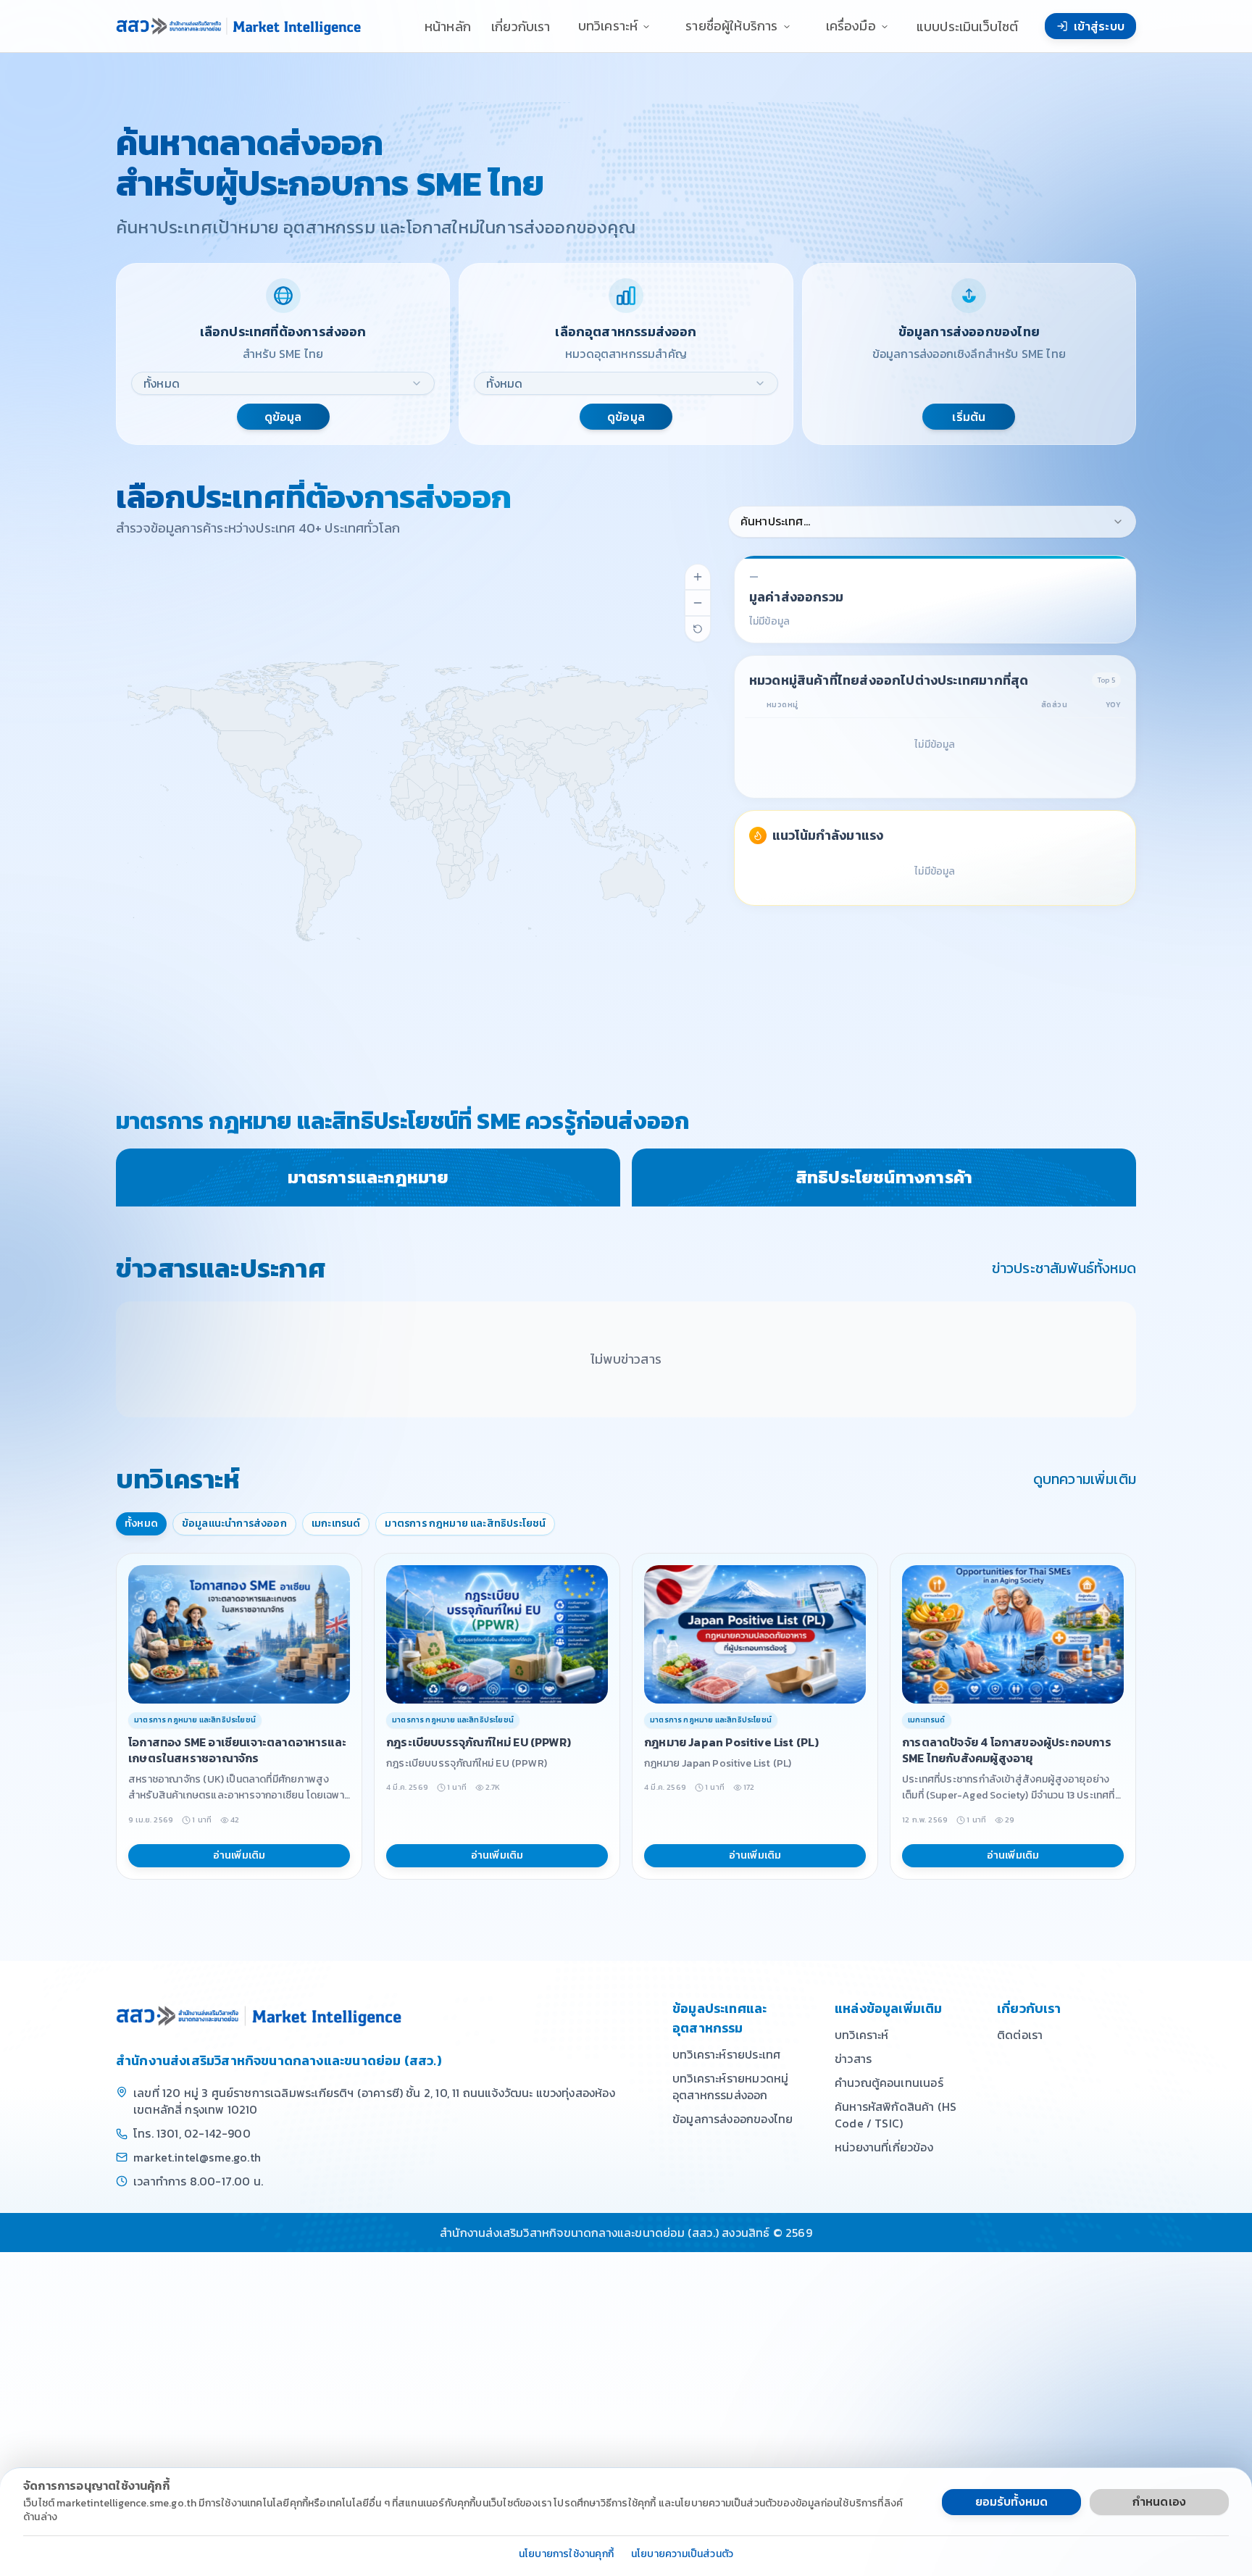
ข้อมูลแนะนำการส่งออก (234, 1523)
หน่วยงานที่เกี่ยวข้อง (884, 2147)
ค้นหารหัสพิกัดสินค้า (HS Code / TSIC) (896, 2115)
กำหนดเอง (1159, 2501)
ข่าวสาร (853, 2059)
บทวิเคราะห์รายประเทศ (726, 2054)
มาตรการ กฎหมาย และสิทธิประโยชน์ (465, 1523)
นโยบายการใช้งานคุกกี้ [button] (566, 2555)
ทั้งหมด (141, 1523)
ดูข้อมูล (283, 417)
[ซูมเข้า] (698, 577)
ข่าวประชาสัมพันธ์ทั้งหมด (1064, 1268)
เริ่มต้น (969, 417)
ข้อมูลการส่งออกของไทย (733, 2119)
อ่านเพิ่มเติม (239, 1855)
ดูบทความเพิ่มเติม (1085, 1479)
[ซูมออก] (698, 603)
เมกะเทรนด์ (336, 1523)
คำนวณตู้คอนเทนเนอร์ (889, 2083)
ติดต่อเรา (1020, 2035)
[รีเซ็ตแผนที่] (698, 629)
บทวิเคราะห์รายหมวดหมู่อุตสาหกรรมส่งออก (730, 2087)
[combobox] (283, 383)
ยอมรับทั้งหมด (1012, 2501)
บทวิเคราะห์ (862, 2035)
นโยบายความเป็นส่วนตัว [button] (682, 2555)
